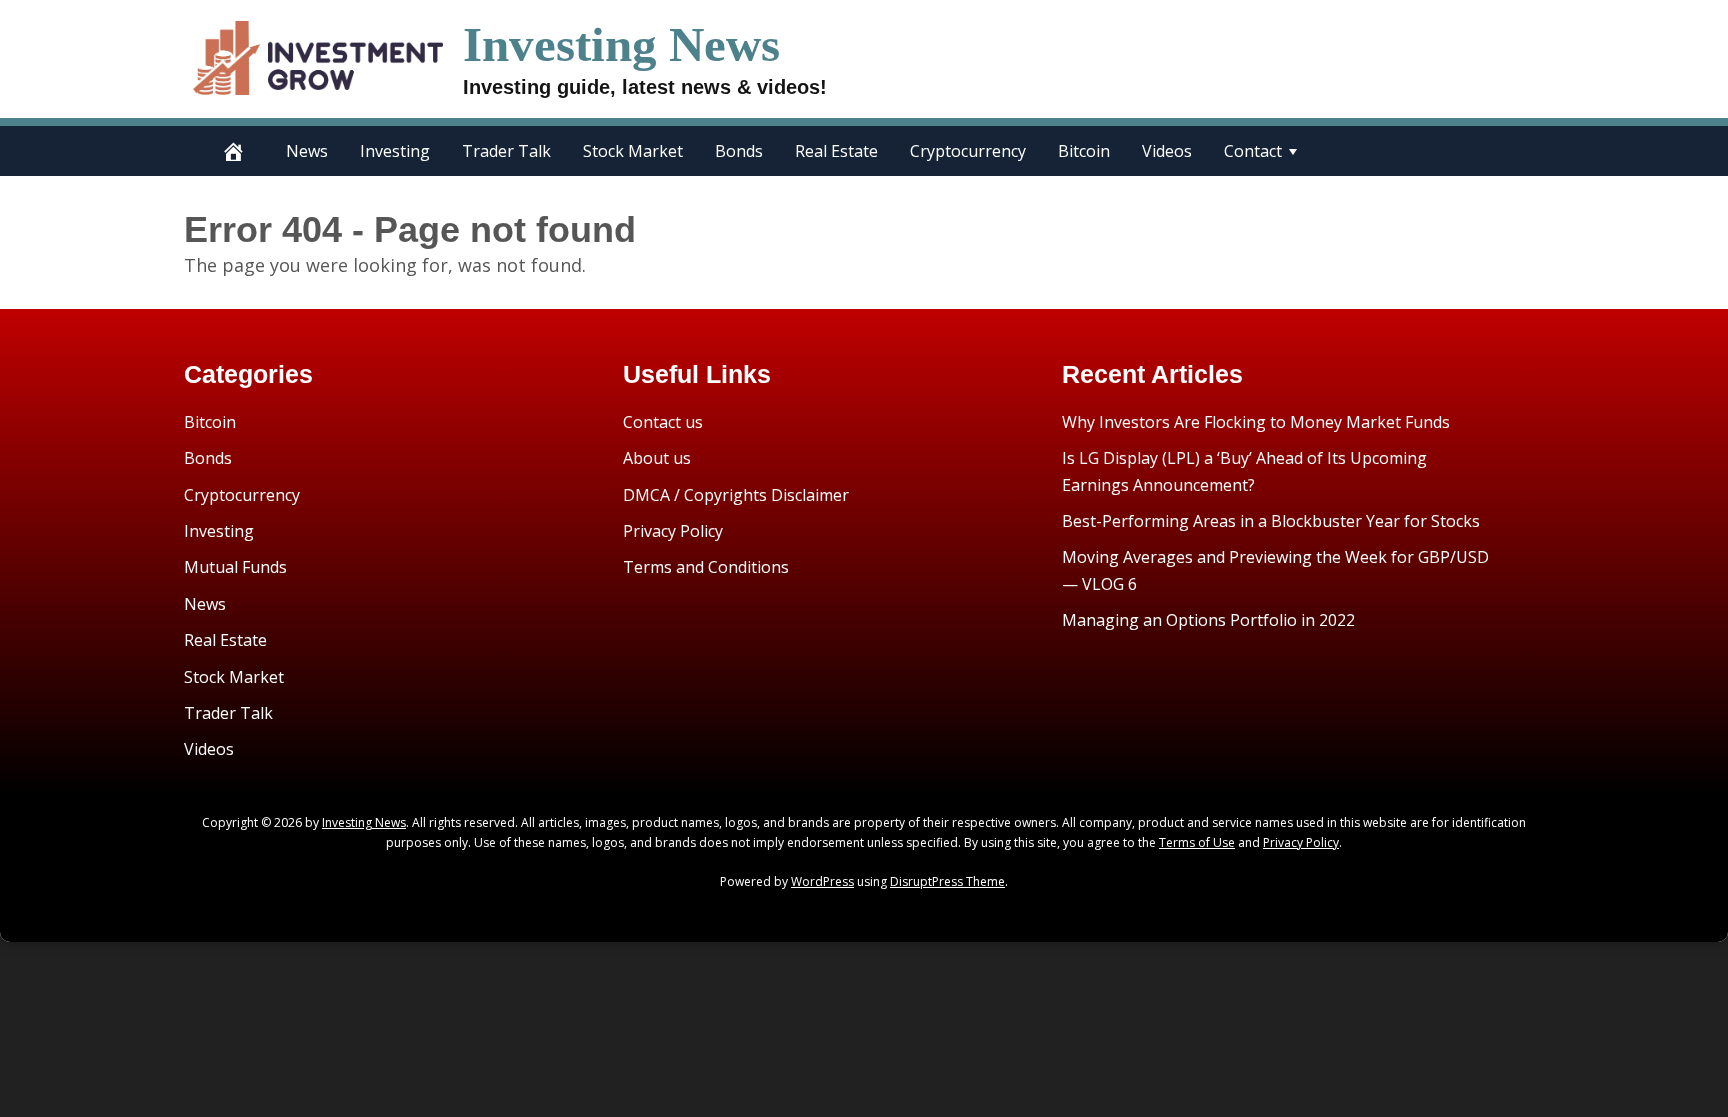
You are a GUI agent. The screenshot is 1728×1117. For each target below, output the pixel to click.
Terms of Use (1197, 842)
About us (657, 458)
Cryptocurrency (968, 151)
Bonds (739, 151)
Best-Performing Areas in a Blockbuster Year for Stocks (1271, 521)
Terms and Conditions (706, 567)
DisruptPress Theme (947, 881)
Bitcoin (1084, 151)
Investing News (621, 44)
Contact (1253, 151)
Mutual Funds (235, 567)
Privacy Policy (673, 531)
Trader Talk (506, 151)
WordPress (822, 881)
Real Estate (836, 151)
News (307, 151)
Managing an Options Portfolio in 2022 (1208, 620)
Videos (1167, 151)
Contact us (663, 422)
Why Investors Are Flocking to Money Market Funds (1256, 422)
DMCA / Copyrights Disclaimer (736, 495)
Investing (395, 151)
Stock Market (633, 151)
